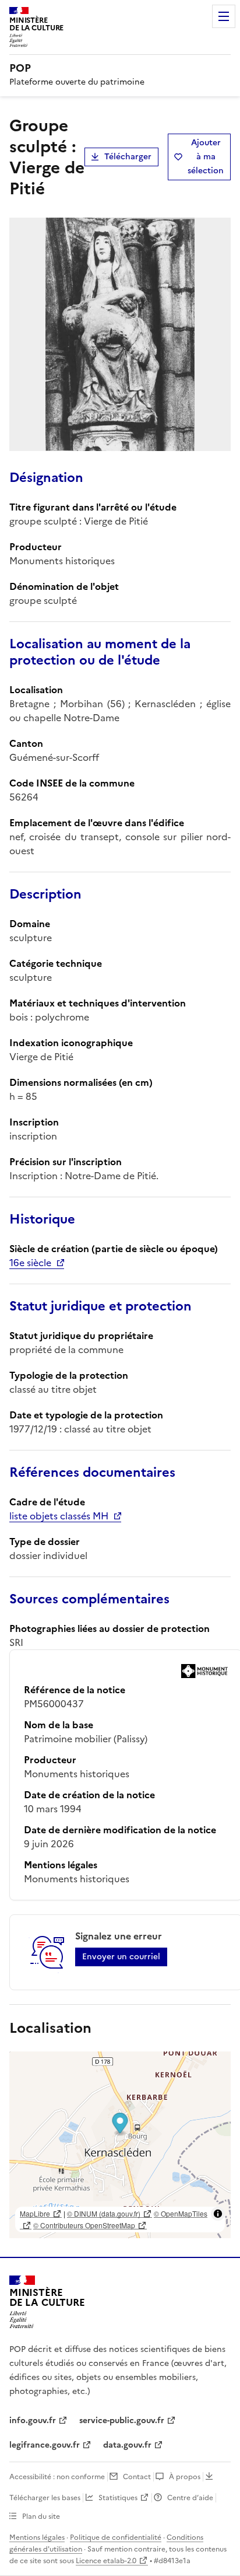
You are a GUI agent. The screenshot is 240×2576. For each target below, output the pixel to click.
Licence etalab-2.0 (106, 2561)
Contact (137, 2477)
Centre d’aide (190, 2498)
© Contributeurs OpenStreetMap (84, 2225)
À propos (185, 2477)
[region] (120, 2145)
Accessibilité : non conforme (57, 2477)
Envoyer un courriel (121, 1957)
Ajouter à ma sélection (206, 157)
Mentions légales (37, 2537)
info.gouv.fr (33, 2421)
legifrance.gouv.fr (45, 2445)
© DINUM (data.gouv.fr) (104, 2213)
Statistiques (118, 2498)
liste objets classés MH (59, 1516)
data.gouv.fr (127, 2445)
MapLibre (35, 2213)
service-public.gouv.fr (122, 2421)
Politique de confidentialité (116, 2537)
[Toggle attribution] (218, 2214)
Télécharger (128, 157)
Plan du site (41, 2516)
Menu (224, 16)
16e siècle (30, 1263)
